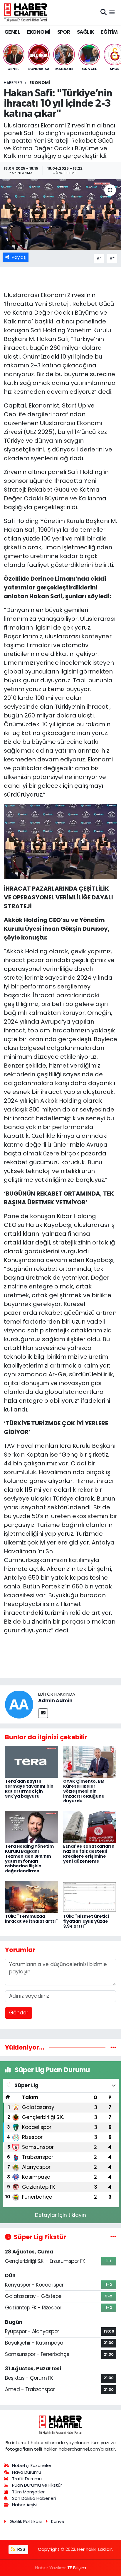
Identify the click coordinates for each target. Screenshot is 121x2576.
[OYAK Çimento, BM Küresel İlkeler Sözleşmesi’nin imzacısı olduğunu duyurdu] (90, 1762)
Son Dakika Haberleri (34, 2498)
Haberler (13, 83)
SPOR (64, 32)
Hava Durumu (27, 2472)
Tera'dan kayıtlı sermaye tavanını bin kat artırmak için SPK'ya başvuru (29, 1789)
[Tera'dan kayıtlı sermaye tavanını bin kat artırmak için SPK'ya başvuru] (32, 1762)
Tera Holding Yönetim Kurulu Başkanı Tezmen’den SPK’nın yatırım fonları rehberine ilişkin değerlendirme (29, 1859)
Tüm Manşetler (28, 2492)
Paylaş (19, 257)
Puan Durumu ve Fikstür (37, 2485)
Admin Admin (55, 1700)
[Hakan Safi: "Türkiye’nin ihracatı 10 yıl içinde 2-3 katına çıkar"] (60, 215)
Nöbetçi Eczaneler (32, 2465)
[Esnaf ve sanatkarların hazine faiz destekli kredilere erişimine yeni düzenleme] (90, 1827)
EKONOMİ (39, 32)
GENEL (12, 32)
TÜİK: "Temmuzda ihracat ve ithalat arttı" (31, 1919)
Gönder (19, 2013)
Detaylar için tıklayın (60, 2215)
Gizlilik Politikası (26, 2521)
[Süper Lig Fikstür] (113, 2237)
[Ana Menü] (112, 12)
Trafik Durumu (27, 2479)
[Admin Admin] (19, 1704)
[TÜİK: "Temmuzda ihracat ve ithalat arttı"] (32, 1896)
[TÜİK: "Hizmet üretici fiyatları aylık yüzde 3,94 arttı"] (90, 1896)
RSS (21, 2549)
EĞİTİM (109, 32)
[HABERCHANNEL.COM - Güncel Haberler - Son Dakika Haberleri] (26, 12)
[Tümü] (113, 2047)
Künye (58, 2521)
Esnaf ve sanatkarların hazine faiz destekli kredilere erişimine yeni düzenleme (89, 1854)
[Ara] (104, 12)
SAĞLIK (85, 32)
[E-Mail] (43, 1713)
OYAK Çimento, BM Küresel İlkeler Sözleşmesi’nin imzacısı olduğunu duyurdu (84, 1791)
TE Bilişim (77, 2568)
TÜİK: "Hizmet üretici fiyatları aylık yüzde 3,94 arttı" (86, 1921)
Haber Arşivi (25, 2505)
